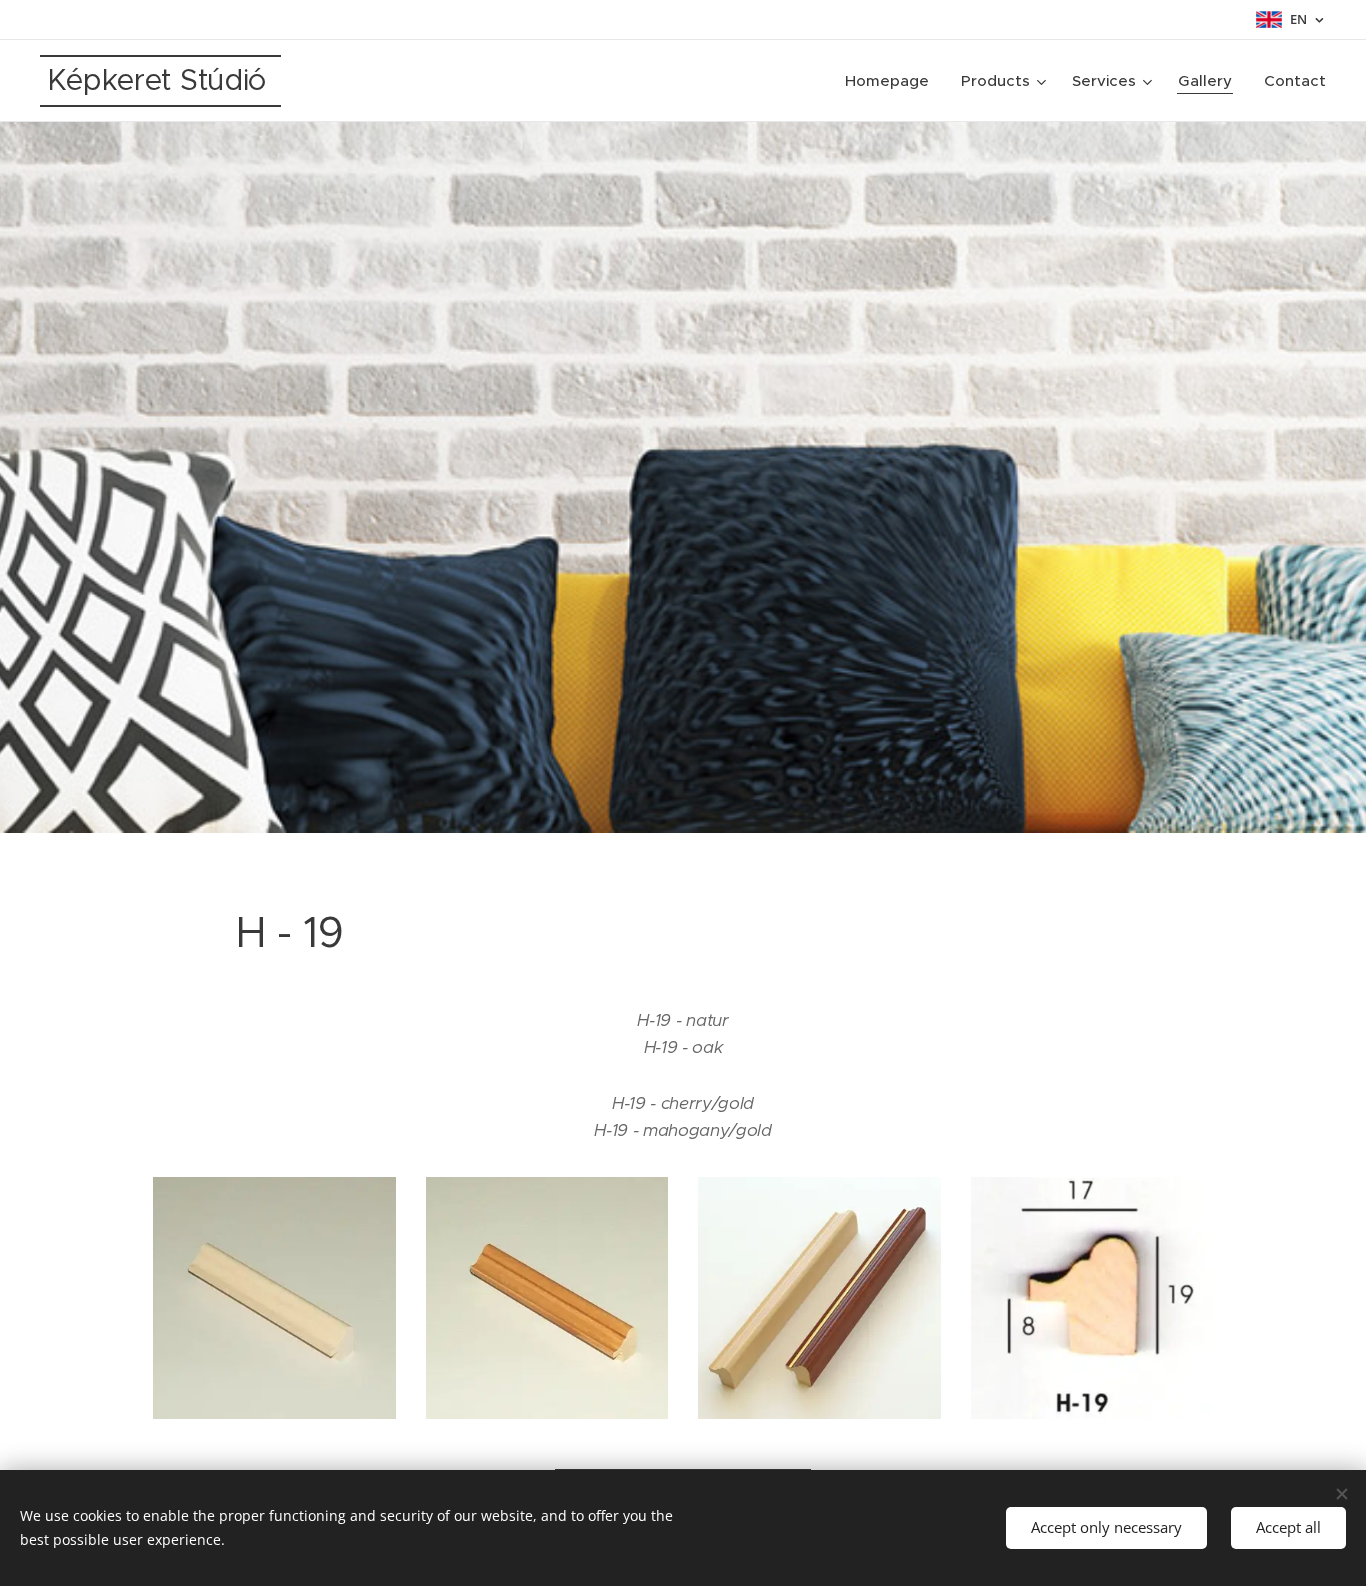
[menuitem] (892, 81)
